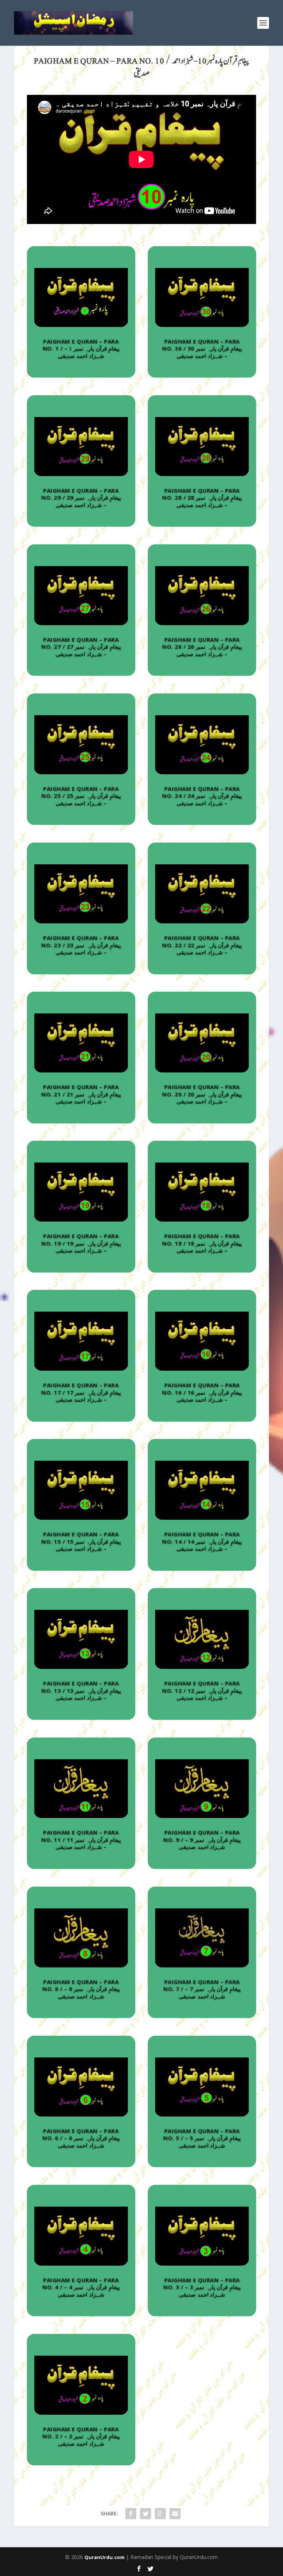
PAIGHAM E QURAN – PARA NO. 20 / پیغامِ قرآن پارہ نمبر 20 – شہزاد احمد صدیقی (202, 1094)
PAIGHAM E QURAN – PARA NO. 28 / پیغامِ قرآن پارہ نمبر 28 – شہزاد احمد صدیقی (202, 498)
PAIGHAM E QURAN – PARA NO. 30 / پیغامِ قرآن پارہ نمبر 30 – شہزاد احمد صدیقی (202, 349)
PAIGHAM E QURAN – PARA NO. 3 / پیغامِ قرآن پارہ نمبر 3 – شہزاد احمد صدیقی (202, 2287)
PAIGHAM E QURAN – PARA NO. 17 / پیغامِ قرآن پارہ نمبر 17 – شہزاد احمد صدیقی (81, 1392)
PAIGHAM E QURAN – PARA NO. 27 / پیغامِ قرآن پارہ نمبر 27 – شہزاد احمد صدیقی (81, 647)
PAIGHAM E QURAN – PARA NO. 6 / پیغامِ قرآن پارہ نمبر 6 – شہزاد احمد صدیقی (81, 2138)
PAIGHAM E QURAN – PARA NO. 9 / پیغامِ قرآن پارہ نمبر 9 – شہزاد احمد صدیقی (202, 1840)
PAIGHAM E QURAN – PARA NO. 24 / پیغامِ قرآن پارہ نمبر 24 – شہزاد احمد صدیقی (202, 796)
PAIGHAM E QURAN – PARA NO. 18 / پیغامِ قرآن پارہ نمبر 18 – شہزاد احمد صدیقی (202, 1243)
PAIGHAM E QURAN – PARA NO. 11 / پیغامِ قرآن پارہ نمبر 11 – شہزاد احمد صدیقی (81, 1840)
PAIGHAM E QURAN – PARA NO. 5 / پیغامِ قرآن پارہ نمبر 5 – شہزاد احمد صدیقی (202, 2138)
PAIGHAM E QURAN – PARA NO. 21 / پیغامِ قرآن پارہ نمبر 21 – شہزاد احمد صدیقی (81, 1094)
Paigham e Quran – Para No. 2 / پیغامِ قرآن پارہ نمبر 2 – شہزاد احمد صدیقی (81, 2436)
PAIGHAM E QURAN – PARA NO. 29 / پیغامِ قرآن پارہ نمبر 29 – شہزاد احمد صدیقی (81, 498)
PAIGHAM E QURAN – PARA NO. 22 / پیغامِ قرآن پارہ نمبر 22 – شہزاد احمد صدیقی (202, 945)
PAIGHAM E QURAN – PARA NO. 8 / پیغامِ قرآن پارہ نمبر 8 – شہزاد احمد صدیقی (81, 1989)
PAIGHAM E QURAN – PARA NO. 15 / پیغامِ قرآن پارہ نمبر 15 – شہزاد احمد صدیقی (81, 1541)
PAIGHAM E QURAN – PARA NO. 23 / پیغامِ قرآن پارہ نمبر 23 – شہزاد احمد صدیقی (81, 945)
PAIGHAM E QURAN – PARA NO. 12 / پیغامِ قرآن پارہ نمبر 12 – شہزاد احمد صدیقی (202, 1690)
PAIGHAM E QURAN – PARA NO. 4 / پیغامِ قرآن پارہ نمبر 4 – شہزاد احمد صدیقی (81, 2287)
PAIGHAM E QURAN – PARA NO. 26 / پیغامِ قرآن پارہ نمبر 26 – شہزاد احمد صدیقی (202, 647)
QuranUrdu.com (104, 2557)
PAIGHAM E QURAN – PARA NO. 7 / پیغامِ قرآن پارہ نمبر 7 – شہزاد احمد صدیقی (202, 1989)
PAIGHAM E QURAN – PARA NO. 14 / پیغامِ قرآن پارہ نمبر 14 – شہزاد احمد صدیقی (202, 1541)
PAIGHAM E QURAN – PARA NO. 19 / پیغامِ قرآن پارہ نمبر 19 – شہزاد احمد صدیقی (81, 1243)
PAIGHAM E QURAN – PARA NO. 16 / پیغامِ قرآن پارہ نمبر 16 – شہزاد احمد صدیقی (202, 1392)
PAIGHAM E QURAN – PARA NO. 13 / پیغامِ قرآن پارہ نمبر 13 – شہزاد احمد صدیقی (81, 1690)
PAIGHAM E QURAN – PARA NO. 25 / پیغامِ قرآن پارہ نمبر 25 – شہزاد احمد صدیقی (81, 796)
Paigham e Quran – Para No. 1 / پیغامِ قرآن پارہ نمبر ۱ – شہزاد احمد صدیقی (81, 349)
